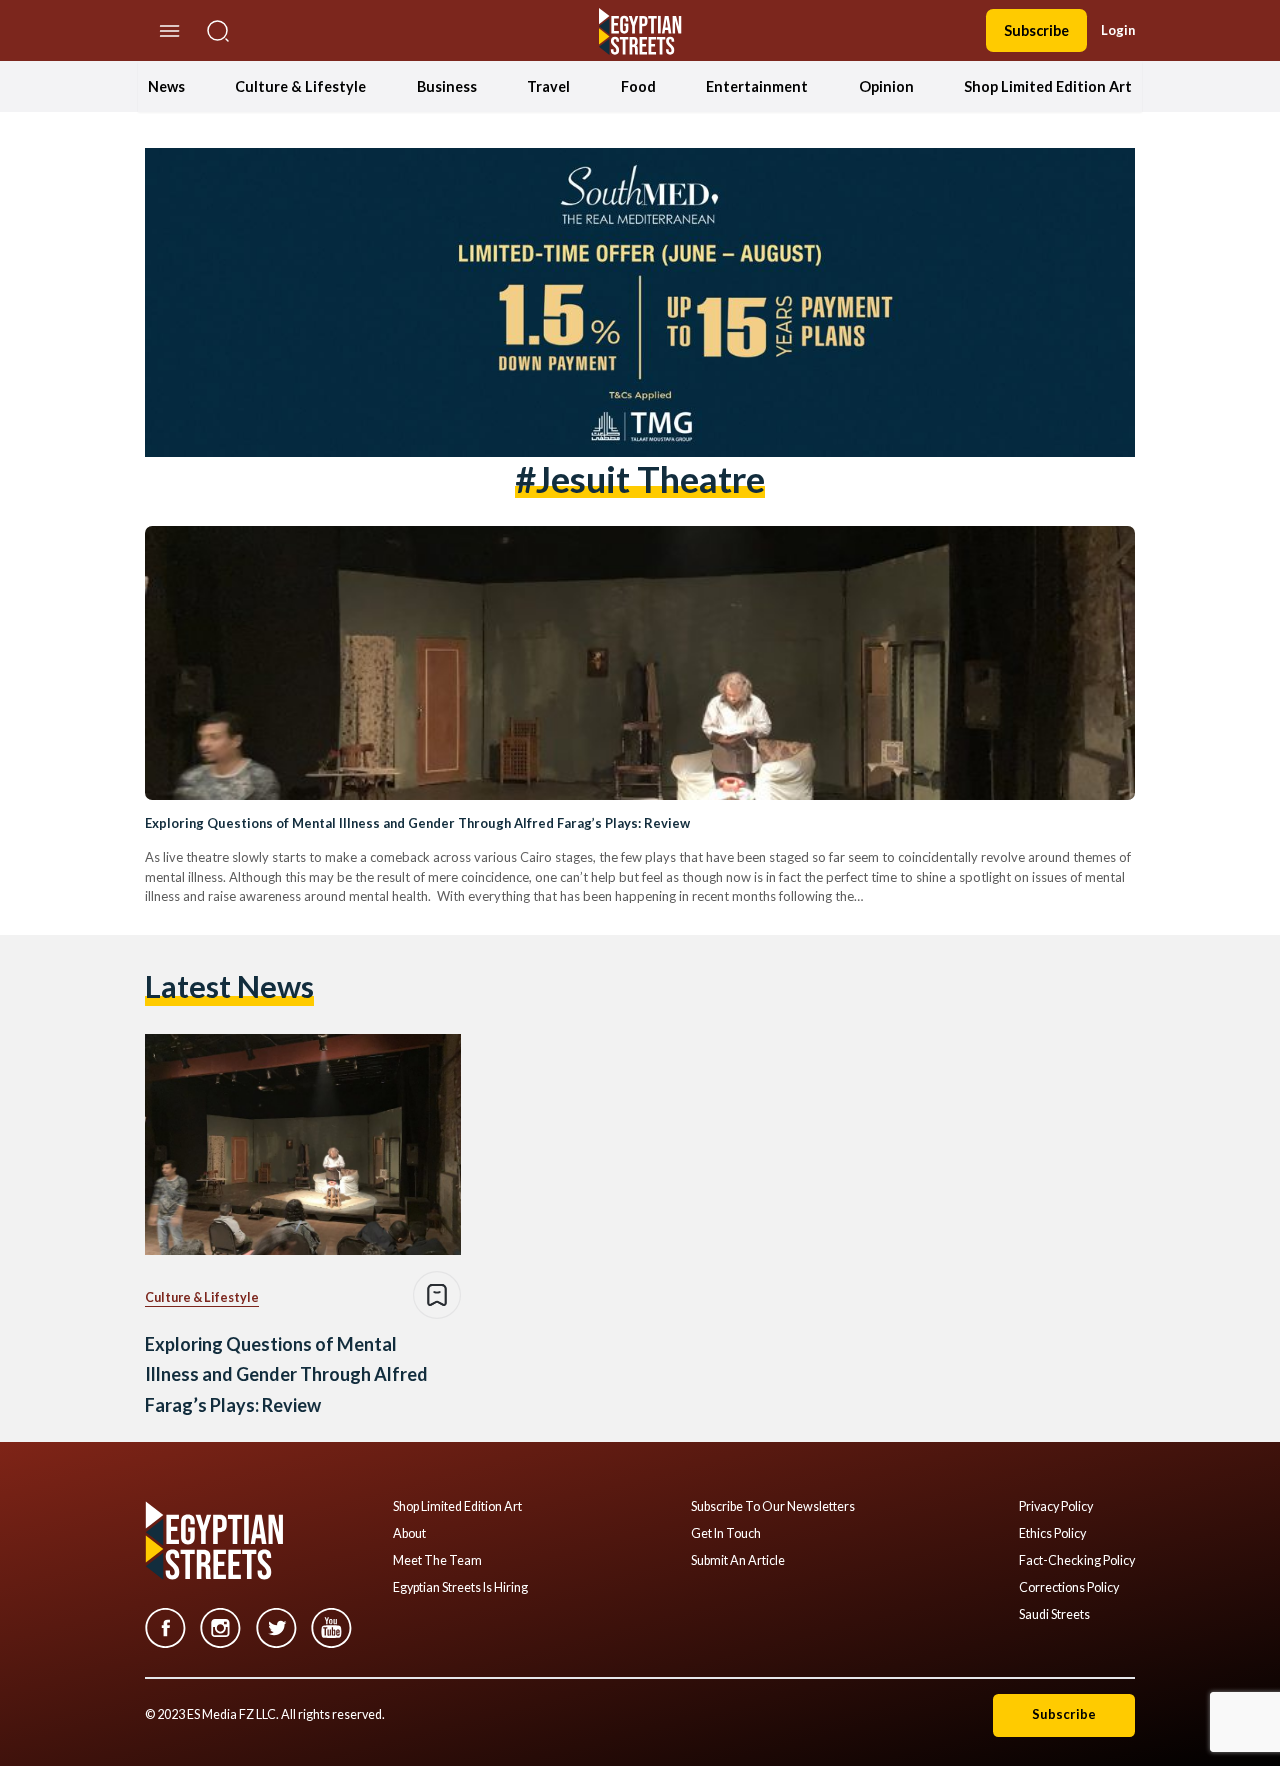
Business (447, 86)
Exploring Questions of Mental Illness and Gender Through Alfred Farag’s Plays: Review (417, 823)
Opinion (886, 86)
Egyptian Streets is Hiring (460, 1588)
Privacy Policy (1056, 1507)
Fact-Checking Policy (1077, 1561)
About (409, 1534)
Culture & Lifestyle (300, 86)
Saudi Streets (1054, 1615)
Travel (548, 86)
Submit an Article (738, 1561)
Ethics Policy (1052, 1534)
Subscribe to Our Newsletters (773, 1507)
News (166, 86)
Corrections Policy (1069, 1588)
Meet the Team (437, 1561)
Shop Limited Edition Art (1048, 86)
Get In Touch (726, 1534)
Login (1118, 30)
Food (638, 86)
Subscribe (1036, 30)
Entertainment (757, 86)
